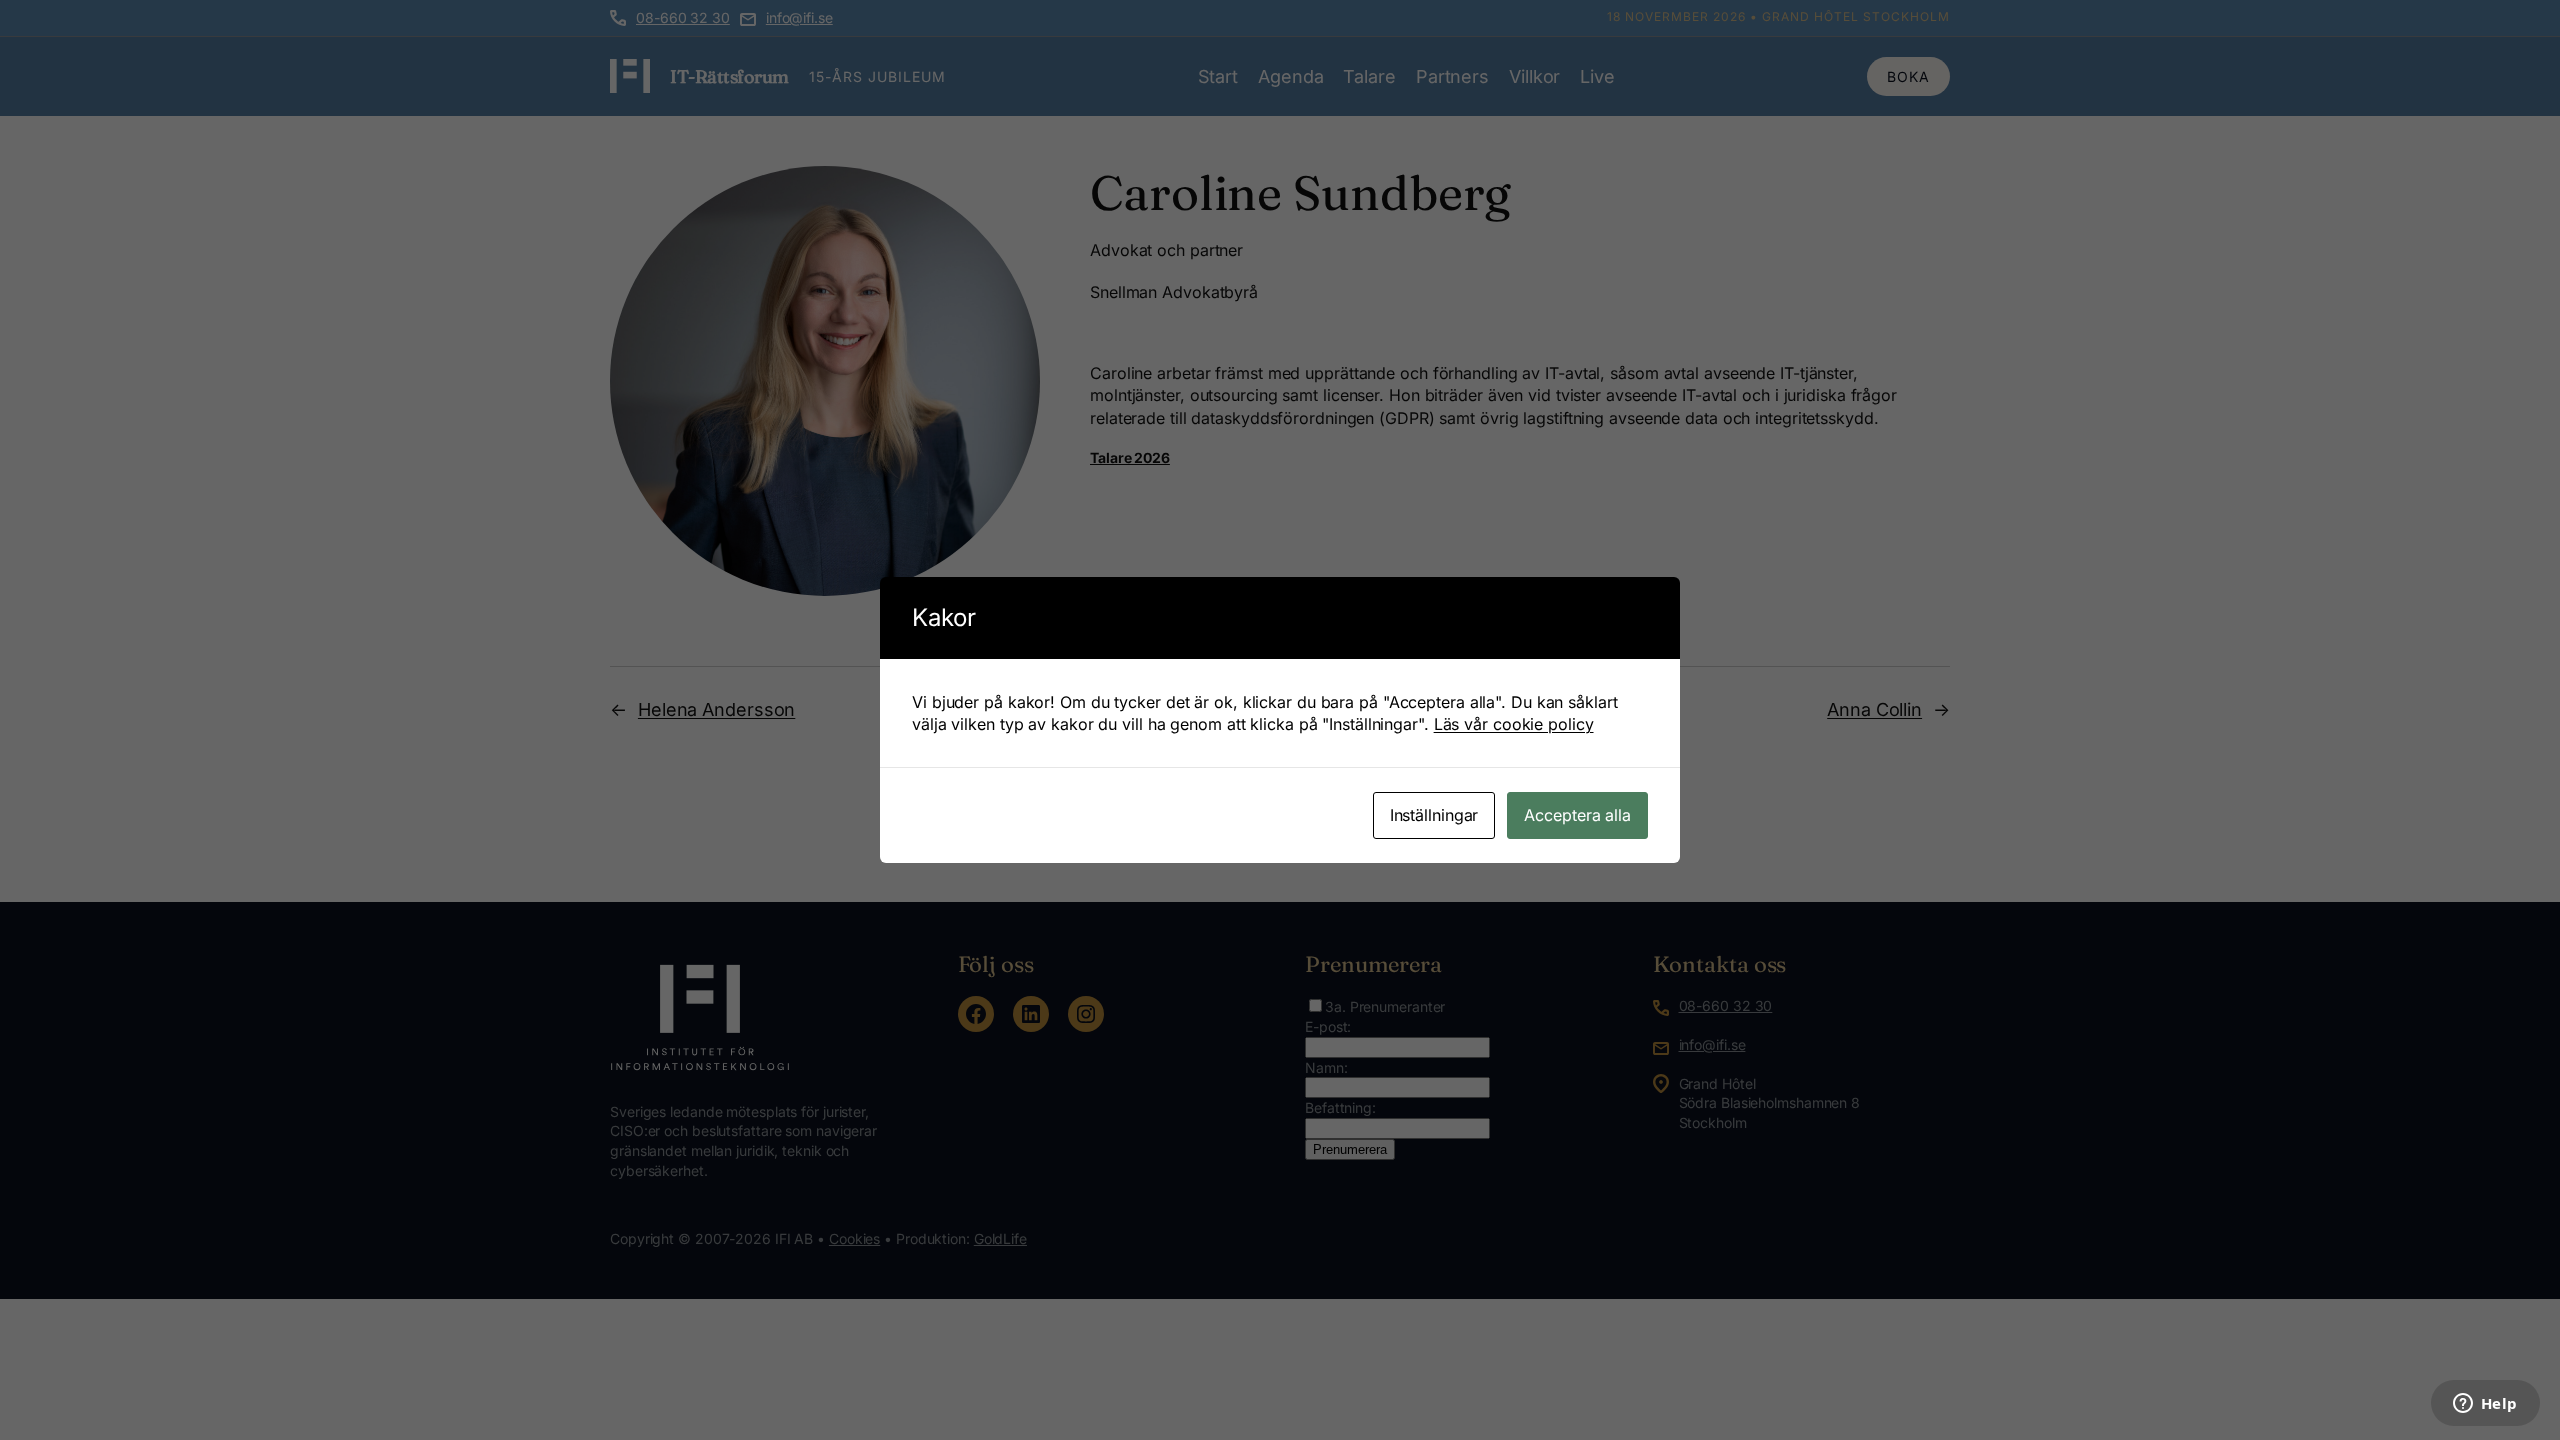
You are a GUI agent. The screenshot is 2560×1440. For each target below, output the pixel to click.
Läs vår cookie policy (1514, 724)
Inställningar (1434, 815)
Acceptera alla (1577, 815)
